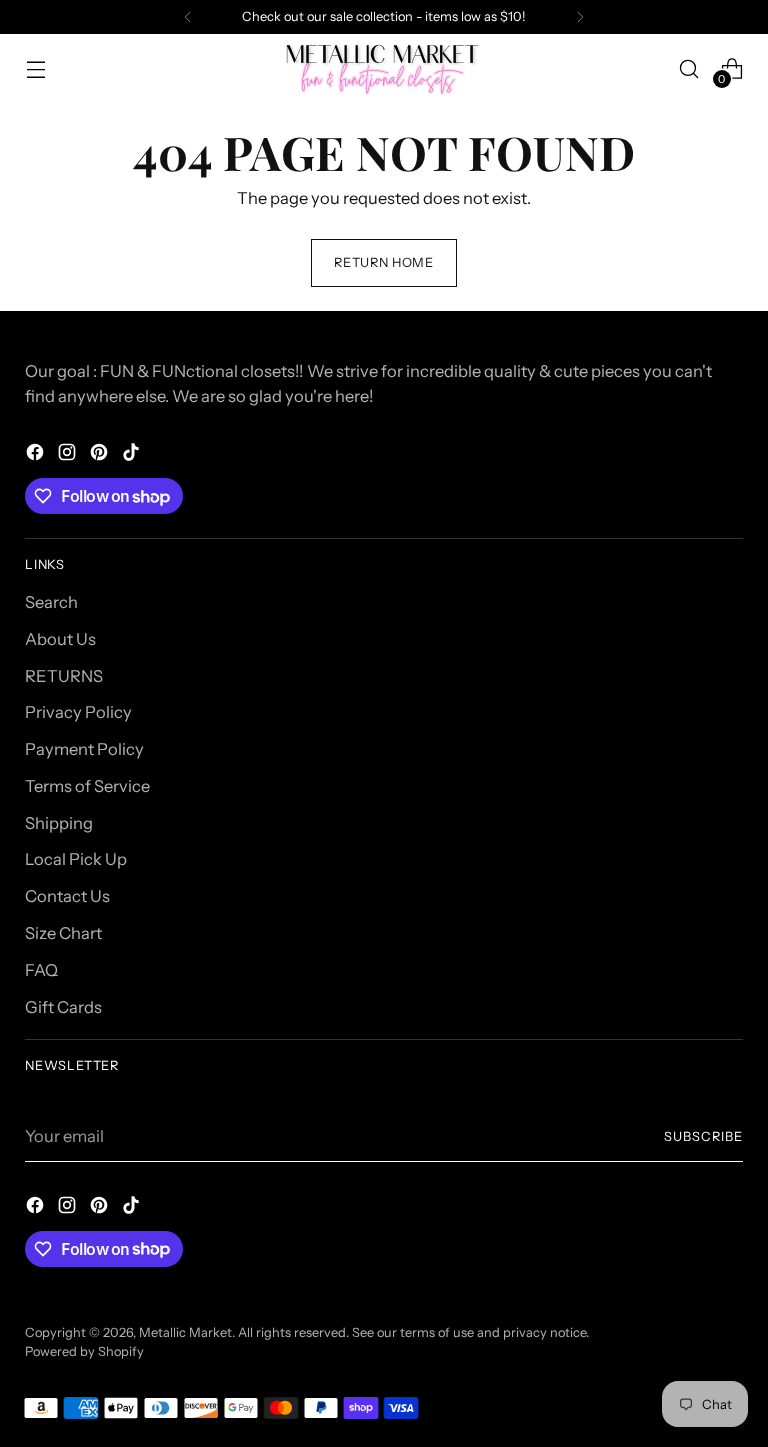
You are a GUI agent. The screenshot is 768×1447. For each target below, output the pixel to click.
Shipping (59, 823)
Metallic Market (185, 1332)
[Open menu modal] (35, 68)
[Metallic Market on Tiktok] (133, 455)
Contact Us (67, 896)
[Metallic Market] (384, 68)
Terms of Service (87, 786)
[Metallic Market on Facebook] (37, 455)
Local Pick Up (76, 859)
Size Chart (63, 933)
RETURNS (64, 676)
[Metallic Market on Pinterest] (101, 455)
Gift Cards (63, 1007)
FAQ (41, 970)
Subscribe (703, 1136)
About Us (60, 639)
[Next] (580, 17)
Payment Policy (84, 749)
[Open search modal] (689, 68)
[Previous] (188, 17)
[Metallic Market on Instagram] (69, 455)
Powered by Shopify (84, 1351)
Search (51, 602)
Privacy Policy (78, 712)
